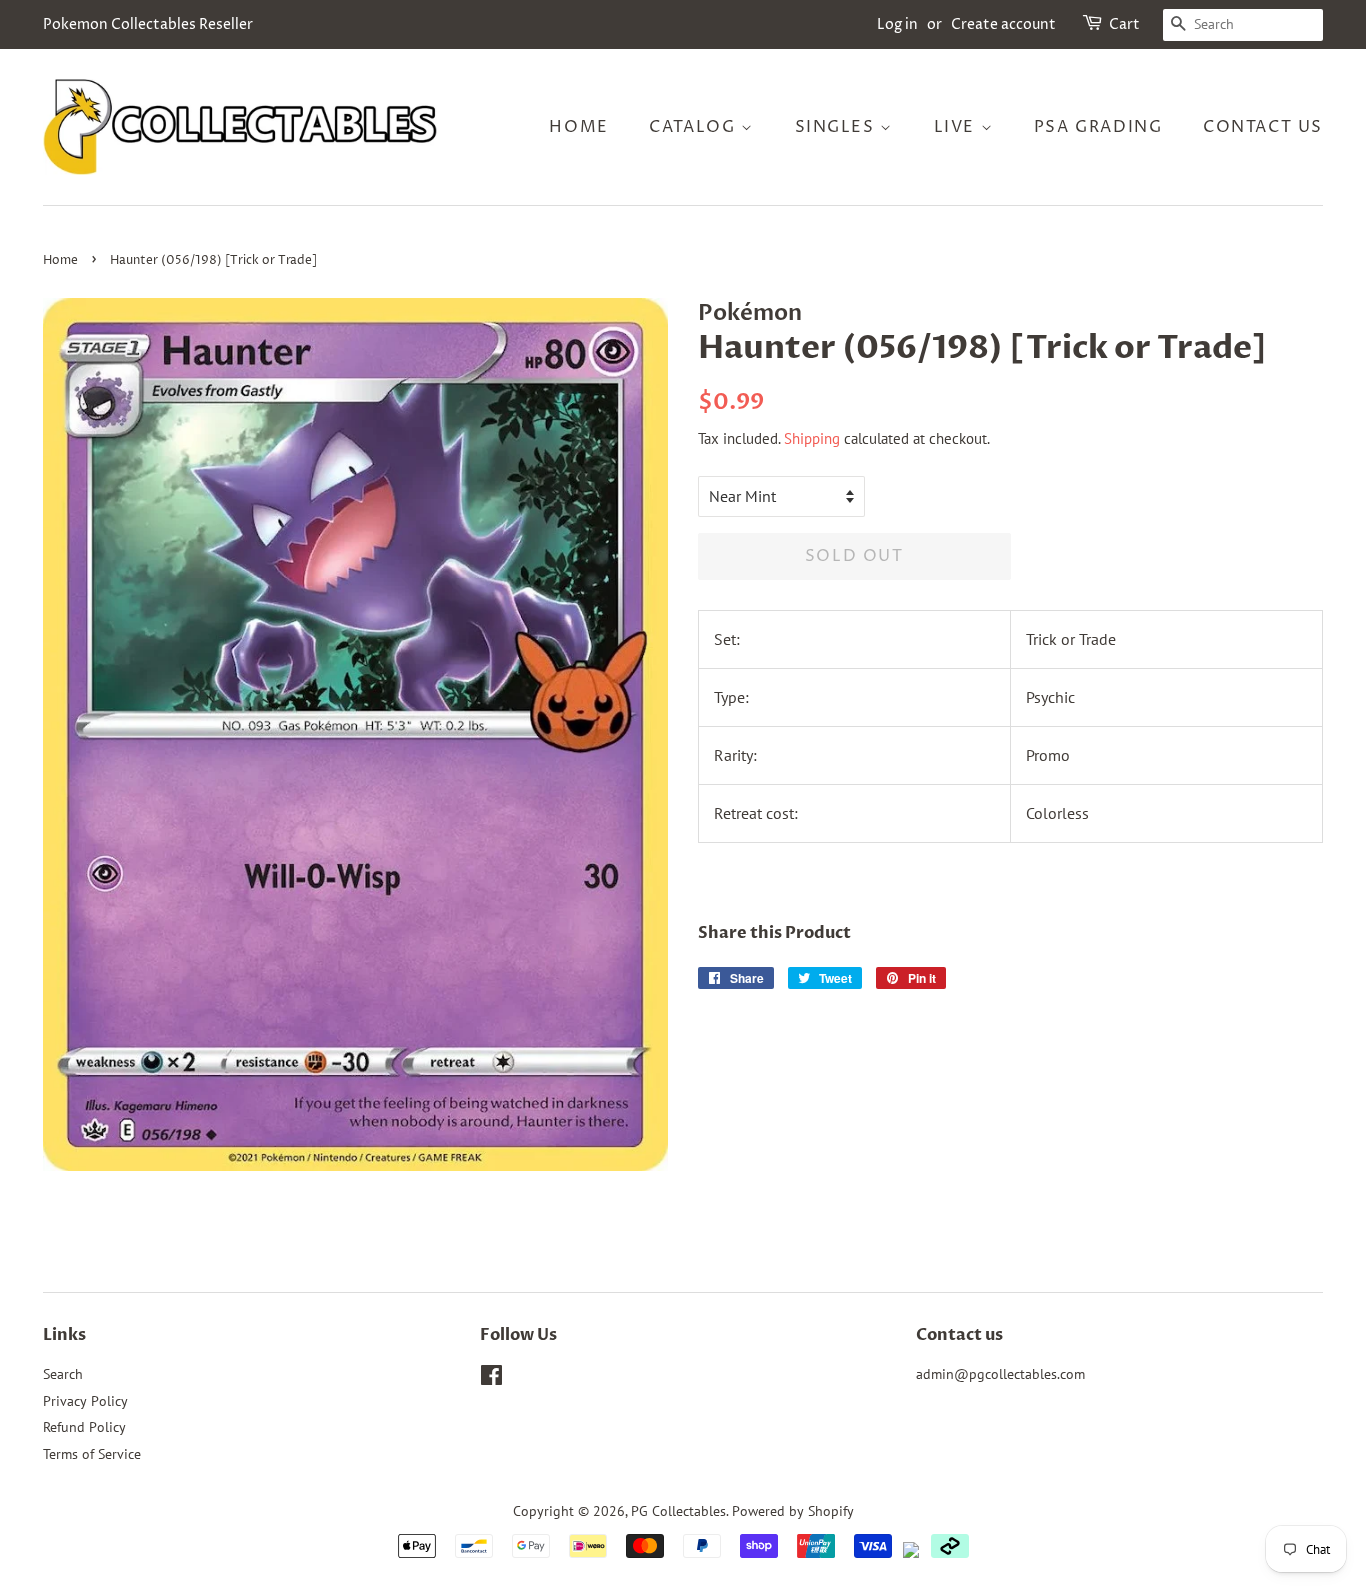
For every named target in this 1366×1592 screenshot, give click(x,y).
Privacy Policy (85, 1401)
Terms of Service (92, 1454)
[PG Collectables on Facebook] (491, 1379)
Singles (838, 127)
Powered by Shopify (793, 1511)
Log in (897, 24)
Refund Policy (84, 1427)
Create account (1003, 24)
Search (63, 1374)
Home (578, 127)
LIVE (957, 127)
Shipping (812, 438)
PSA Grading (1098, 127)
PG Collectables (678, 1511)
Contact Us (1263, 127)
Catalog (695, 127)
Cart (1124, 24)
